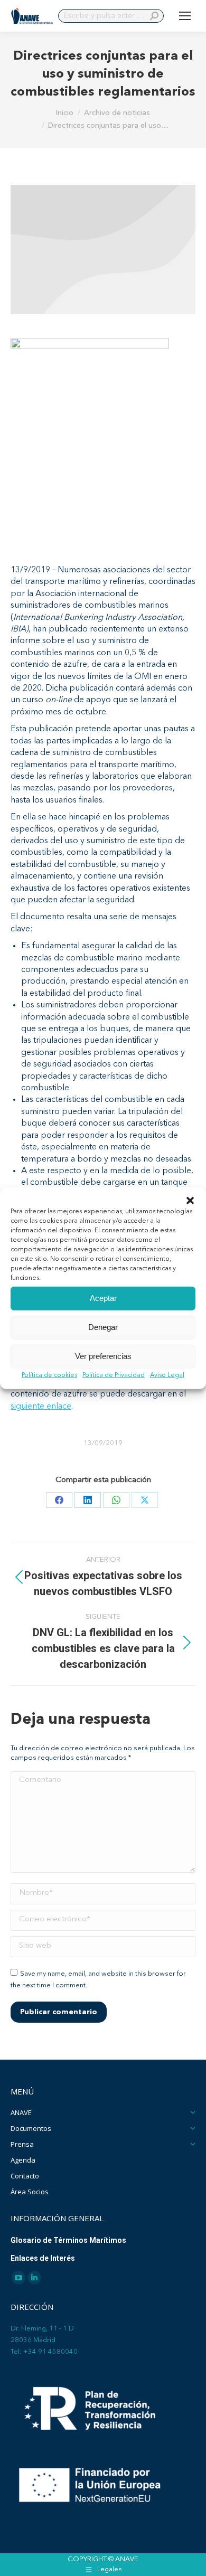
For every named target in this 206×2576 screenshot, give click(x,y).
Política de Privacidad (114, 1375)
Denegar (103, 1327)
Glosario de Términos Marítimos (68, 2240)
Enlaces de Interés (43, 2258)
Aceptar (103, 1298)
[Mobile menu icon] (185, 16)
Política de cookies (49, 1375)
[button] (190, 1200)
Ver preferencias (103, 1356)
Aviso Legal (167, 1375)
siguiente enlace (41, 1407)
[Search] (154, 16)
